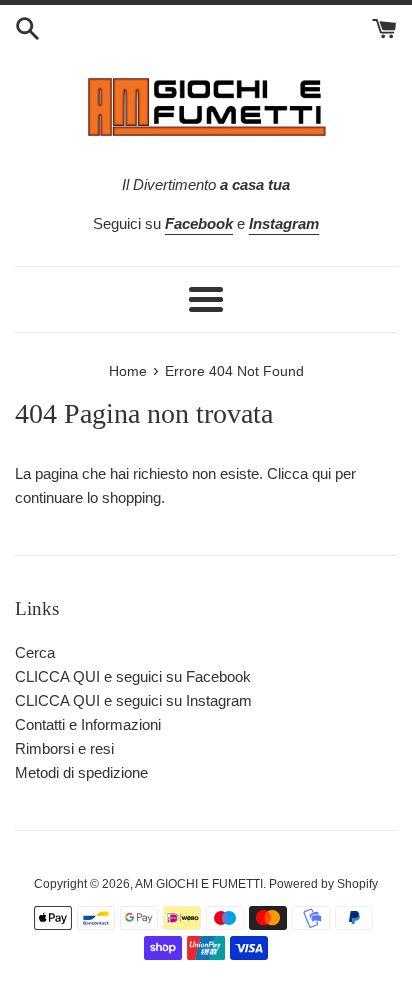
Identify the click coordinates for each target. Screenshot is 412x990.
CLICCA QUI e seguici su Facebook (133, 676)
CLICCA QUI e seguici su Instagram (133, 700)
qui (321, 473)
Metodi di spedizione (81, 772)
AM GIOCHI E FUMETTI (199, 884)
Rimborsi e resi (64, 748)
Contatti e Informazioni (88, 724)
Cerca (35, 652)
